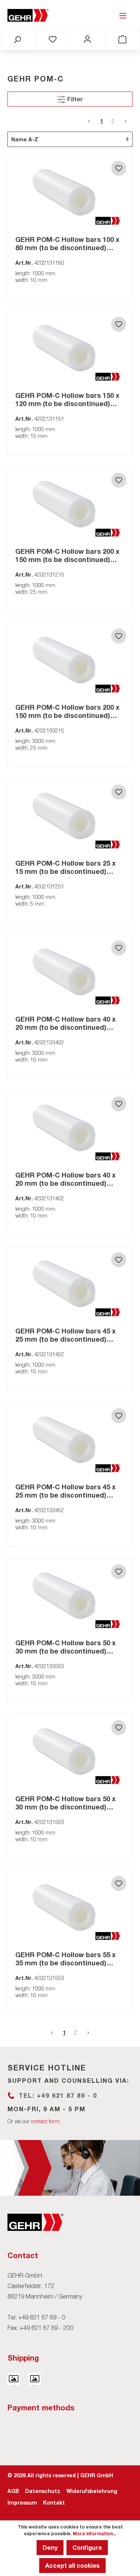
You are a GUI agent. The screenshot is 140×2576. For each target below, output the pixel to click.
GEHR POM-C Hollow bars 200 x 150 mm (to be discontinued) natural (67, 555)
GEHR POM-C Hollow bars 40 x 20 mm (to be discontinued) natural (66, 1023)
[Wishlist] (53, 39)
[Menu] (123, 15)
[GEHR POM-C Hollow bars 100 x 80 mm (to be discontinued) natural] (70, 192)
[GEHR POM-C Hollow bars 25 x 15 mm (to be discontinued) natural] (70, 816)
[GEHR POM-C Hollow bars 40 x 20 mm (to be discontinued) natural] (70, 972)
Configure (87, 2547)
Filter (74, 99)
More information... (94, 2534)
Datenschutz (43, 2491)
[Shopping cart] (122, 39)
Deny (50, 2547)
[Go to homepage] (28, 15)
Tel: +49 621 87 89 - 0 (58, 2095)
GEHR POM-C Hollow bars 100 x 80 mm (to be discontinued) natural (67, 243)
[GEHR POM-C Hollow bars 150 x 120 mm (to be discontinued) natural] (70, 348)
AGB (13, 2491)
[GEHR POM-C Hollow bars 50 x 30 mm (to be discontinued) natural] (70, 1596)
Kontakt (54, 2503)
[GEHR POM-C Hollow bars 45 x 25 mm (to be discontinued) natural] (70, 1284)
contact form (45, 2121)
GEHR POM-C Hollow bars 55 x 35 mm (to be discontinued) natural (66, 1959)
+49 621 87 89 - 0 (42, 2317)
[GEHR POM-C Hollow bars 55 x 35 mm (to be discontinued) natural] (70, 1907)
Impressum (22, 2503)
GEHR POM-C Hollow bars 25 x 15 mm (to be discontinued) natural (66, 867)
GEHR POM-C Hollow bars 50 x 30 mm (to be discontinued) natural (66, 1647)
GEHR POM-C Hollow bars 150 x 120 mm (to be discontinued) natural (67, 399)
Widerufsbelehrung (92, 2491)
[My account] (87, 39)
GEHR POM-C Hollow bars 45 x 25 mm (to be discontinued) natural (66, 1335)
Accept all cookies (72, 2565)
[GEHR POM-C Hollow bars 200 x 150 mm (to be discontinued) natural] (70, 504)
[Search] (17, 39)
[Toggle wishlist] (119, 168)
